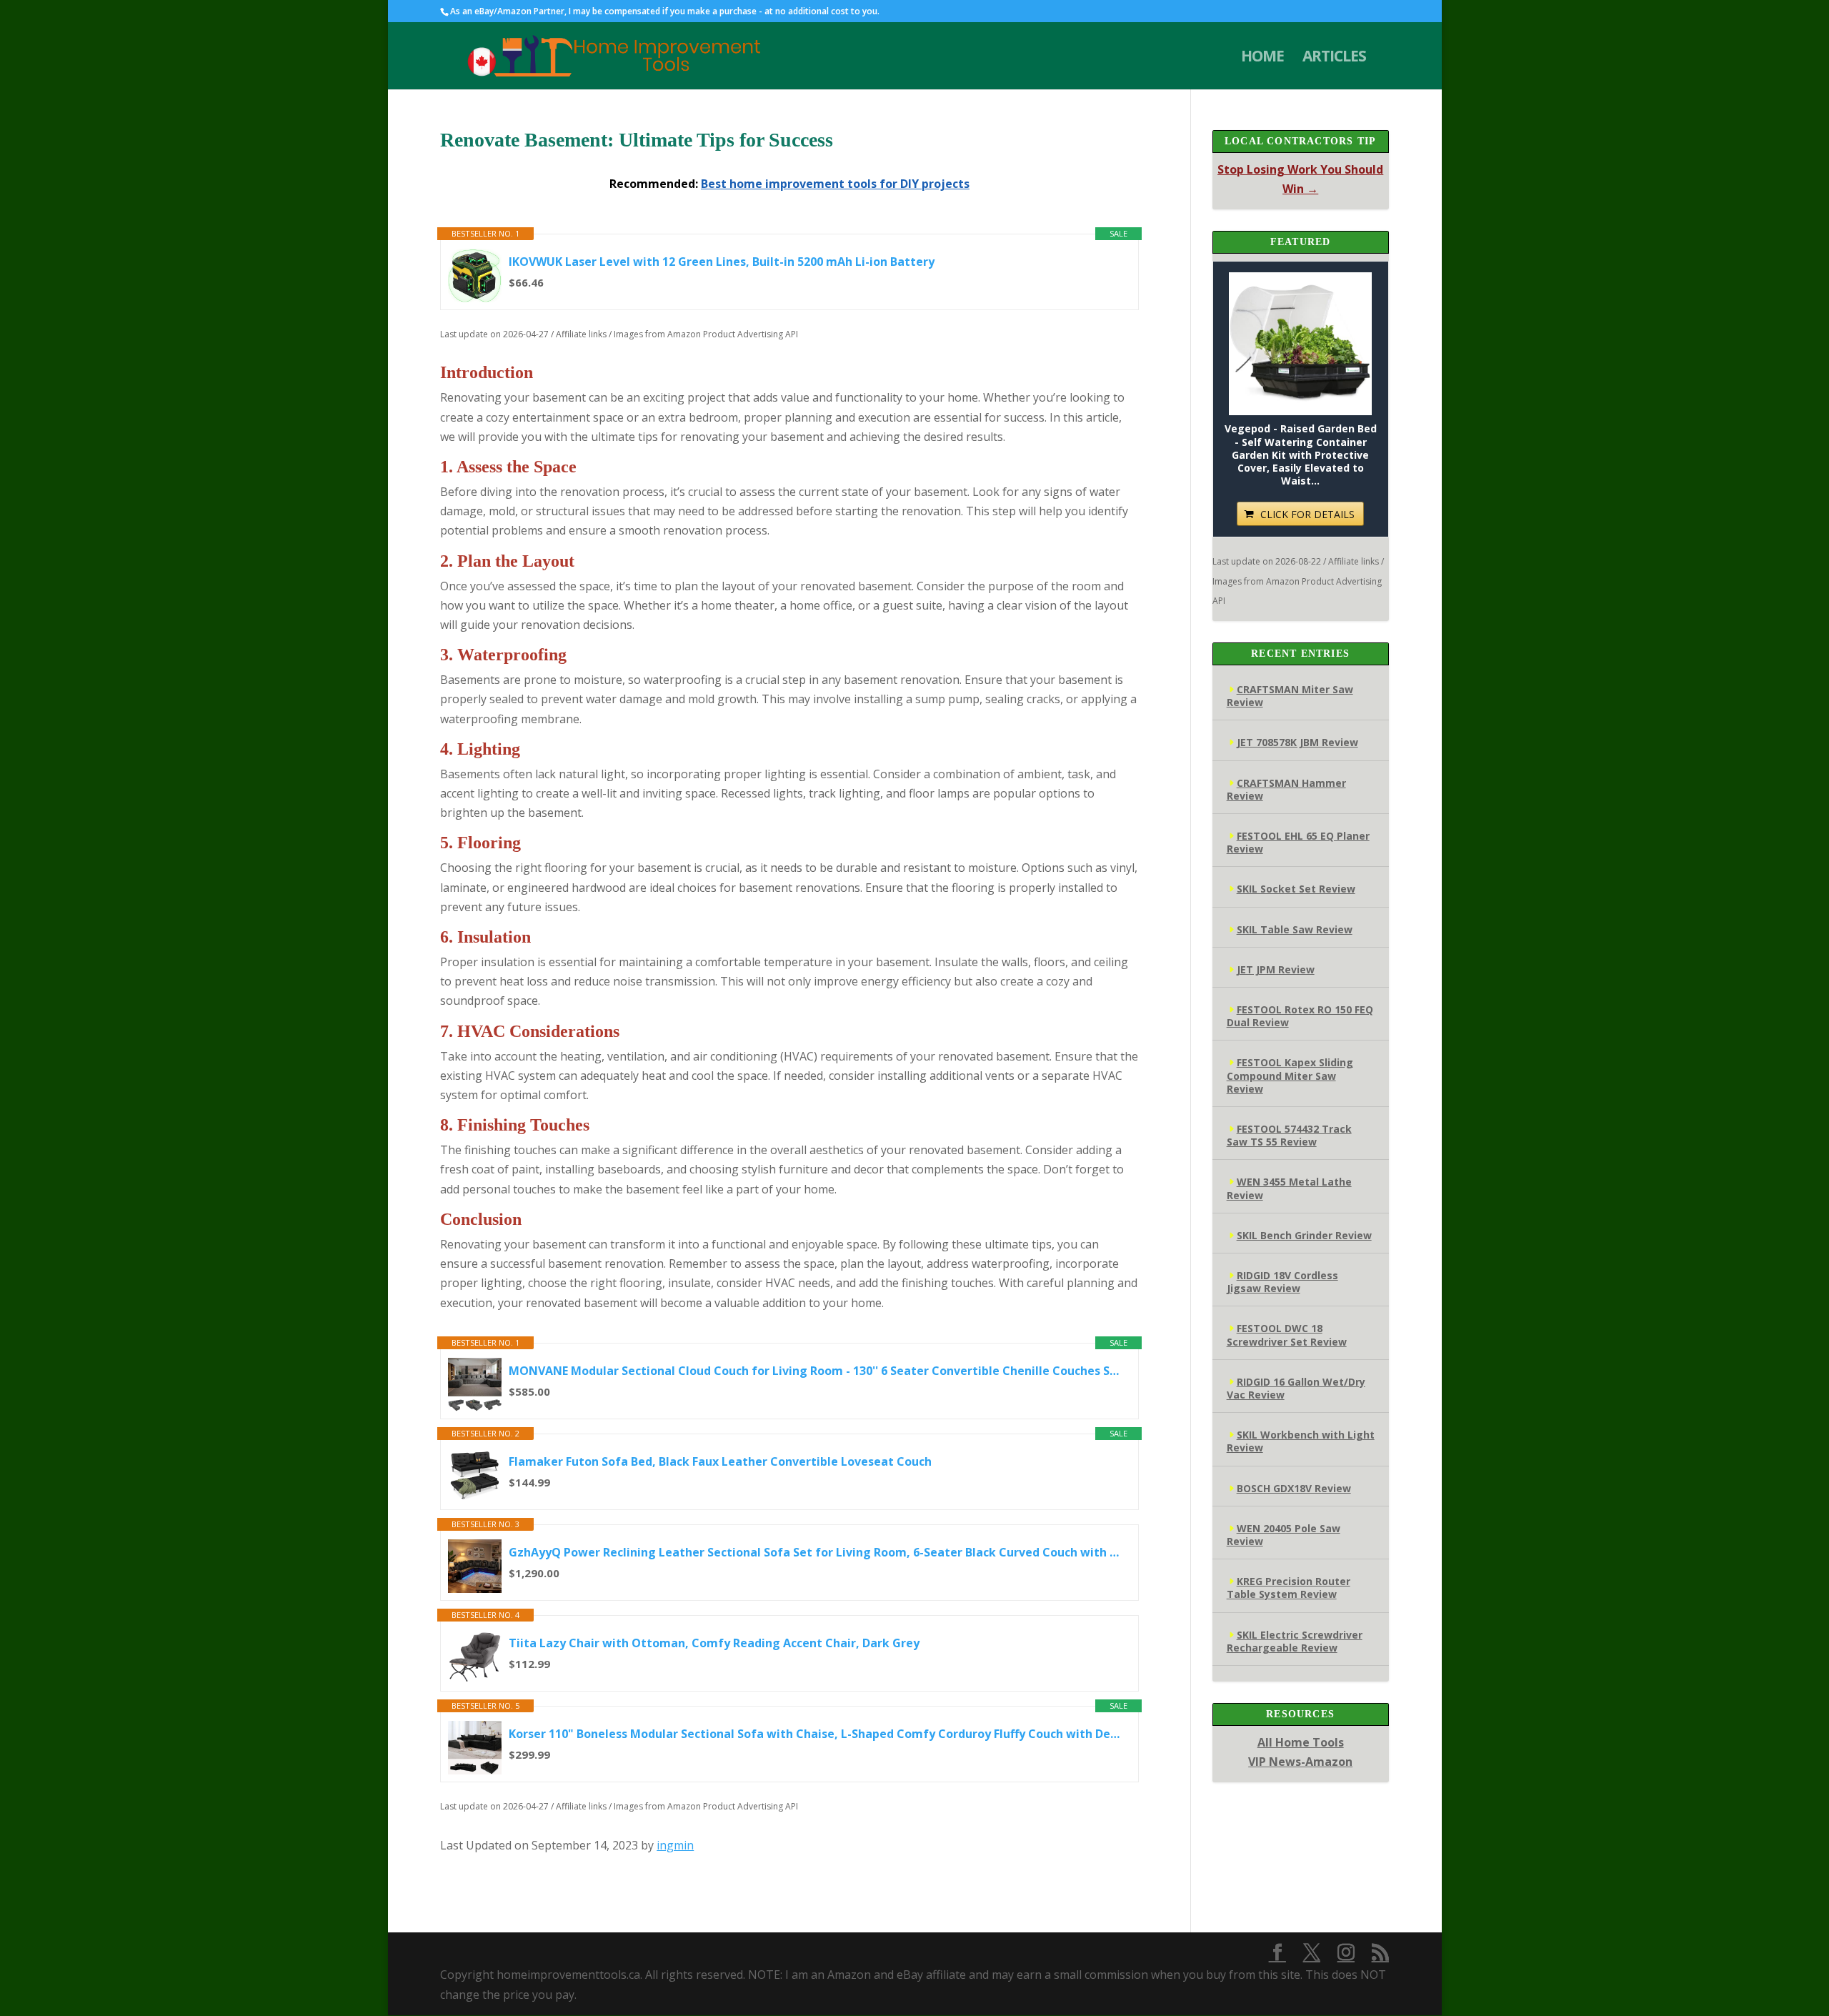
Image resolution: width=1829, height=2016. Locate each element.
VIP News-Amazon (1300, 1762)
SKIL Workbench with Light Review (1301, 1441)
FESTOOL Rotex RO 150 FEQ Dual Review (1300, 1016)
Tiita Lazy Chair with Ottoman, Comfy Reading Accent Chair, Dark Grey (714, 1643)
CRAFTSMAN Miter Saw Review (1290, 696)
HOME (1262, 58)
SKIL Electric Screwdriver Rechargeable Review (1295, 1641)
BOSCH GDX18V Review (1294, 1488)
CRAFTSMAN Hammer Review (1286, 789)
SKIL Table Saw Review (1295, 929)
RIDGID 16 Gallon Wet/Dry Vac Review (1296, 1388)
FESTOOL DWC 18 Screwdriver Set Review (1287, 1335)
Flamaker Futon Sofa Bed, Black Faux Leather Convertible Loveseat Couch (720, 1461)
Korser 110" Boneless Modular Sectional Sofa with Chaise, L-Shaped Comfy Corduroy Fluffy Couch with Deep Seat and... (816, 1734)
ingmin (675, 1845)
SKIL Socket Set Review (1296, 889)
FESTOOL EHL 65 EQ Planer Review (1298, 842)
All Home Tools (1301, 1742)
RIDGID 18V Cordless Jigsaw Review (1282, 1282)
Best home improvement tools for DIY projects (835, 184)
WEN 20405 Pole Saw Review (1284, 1535)
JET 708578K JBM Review (1297, 742)
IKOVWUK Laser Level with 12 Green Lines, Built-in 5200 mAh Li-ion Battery (722, 262)
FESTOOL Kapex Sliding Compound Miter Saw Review (1290, 1075)
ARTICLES (1334, 58)
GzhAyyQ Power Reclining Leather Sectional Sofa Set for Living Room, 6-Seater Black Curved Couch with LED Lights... (816, 1552)
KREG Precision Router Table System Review (1289, 1588)
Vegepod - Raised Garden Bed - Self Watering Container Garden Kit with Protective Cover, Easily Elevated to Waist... (1301, 455)
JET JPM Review (1276, 969)
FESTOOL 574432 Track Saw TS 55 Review (1289, 1135)
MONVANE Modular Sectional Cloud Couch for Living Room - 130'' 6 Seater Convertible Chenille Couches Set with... (816, 1371)
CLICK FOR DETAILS (1307, 514)
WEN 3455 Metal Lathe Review (1289, 1188)
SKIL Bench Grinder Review (1304, 1235)
